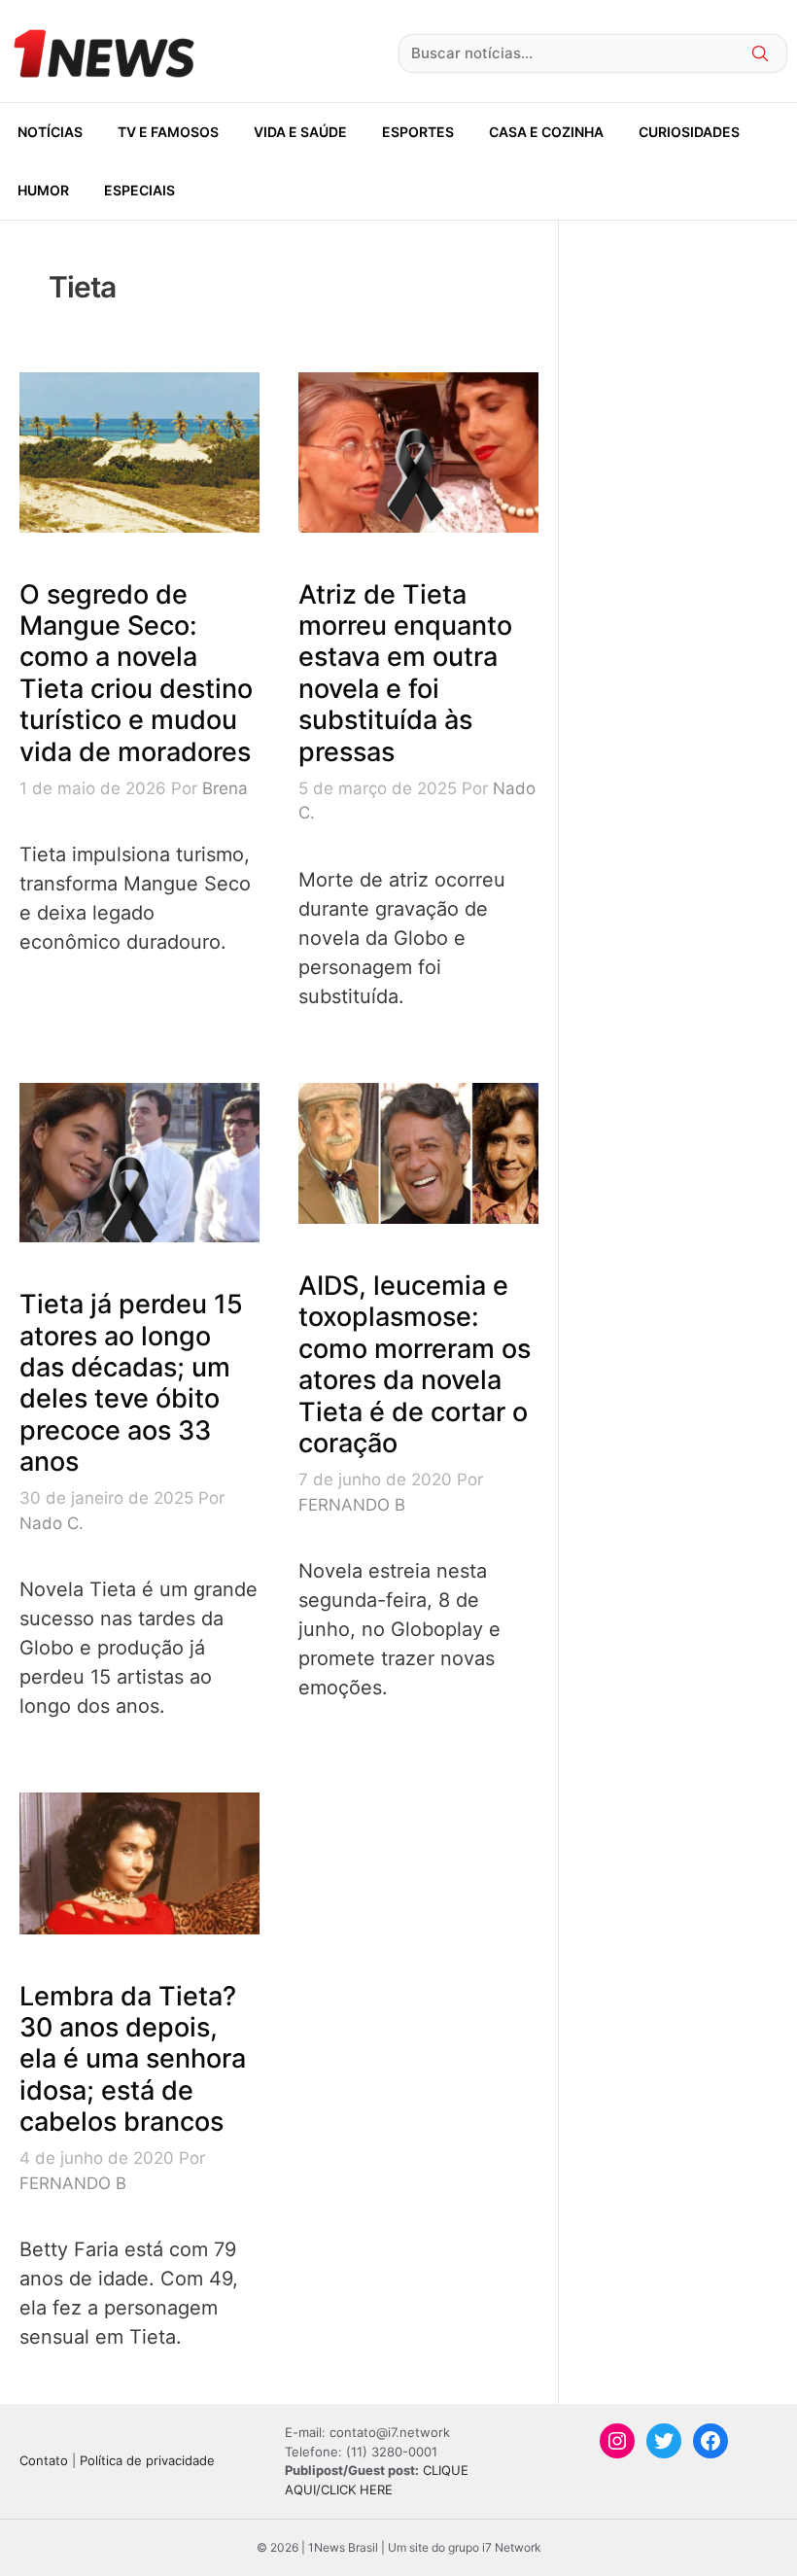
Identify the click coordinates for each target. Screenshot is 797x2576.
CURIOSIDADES (689, 132)
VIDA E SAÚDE (300, 132)
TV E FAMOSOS (168, 132)
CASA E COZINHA (546, 132)
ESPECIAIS (139, 190)
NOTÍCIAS (50, 132)
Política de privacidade (147, 2460)
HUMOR (43, 190)
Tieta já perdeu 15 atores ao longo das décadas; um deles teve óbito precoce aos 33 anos (131, 1383)
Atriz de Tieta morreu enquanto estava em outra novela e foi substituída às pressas (405, 673)
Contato (44, 2460)
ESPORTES (418, 132)
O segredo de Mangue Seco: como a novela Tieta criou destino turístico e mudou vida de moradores (136, 673)
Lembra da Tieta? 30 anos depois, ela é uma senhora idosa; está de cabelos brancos (133, 2059)
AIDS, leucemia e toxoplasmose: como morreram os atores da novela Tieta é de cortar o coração (415, 1364)
